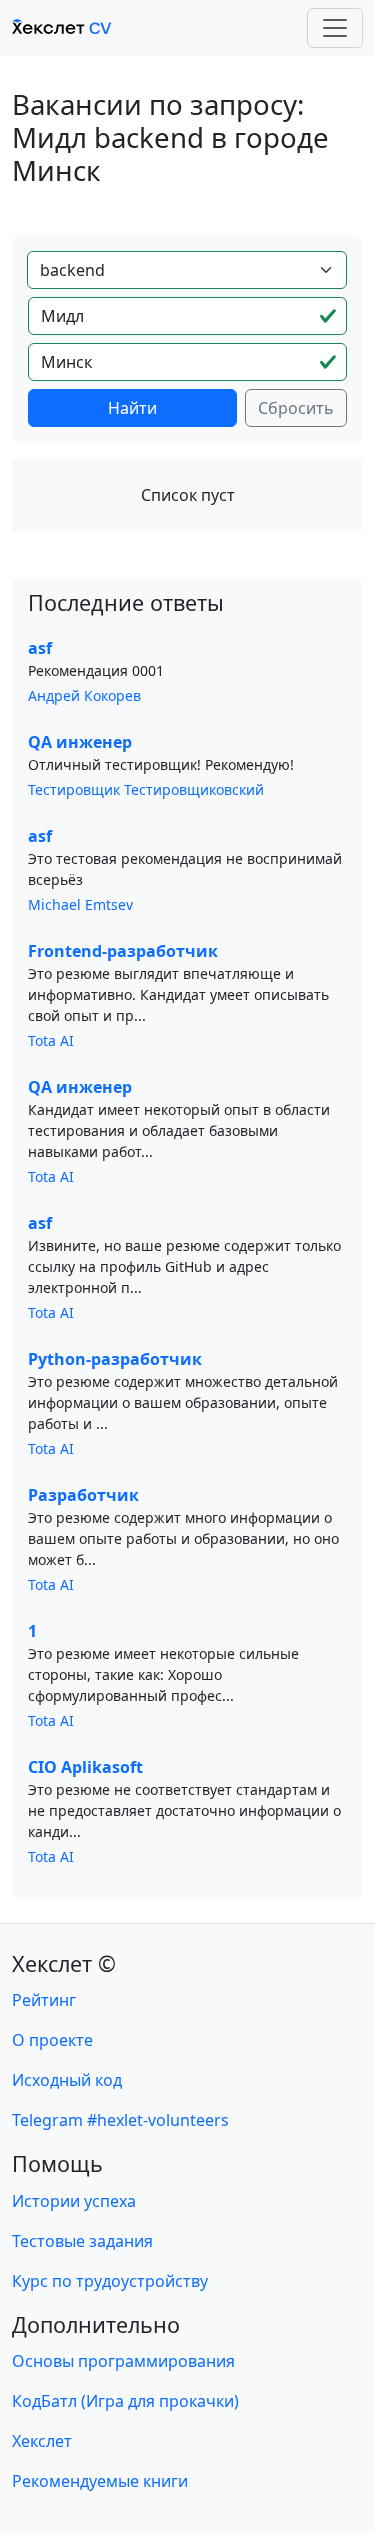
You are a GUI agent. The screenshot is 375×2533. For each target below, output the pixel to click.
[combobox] (187, 270)
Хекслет (42, 2441)
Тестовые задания (82, 2241)
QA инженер (80, 742)
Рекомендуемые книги (100, 2481)
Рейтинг (44, 2000)
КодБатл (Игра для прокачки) (125, 2401)
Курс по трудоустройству (110, 2281)
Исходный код (67, 2080)
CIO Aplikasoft (85, 1767)
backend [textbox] (72, 270)
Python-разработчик (115, 1359)
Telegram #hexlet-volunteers (120, 2120)
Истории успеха (74, 2201)
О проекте (52, 2040)
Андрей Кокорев (84, 695)
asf (40, 648)
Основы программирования (123, 2361)
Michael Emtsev (80, 904)
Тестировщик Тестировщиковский (146, 789)
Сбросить (296, 408)
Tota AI (51, 1040)
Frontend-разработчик (123, 951)
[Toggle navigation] (335, 28)
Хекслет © (64, 1963)
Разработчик (83, 1495)
